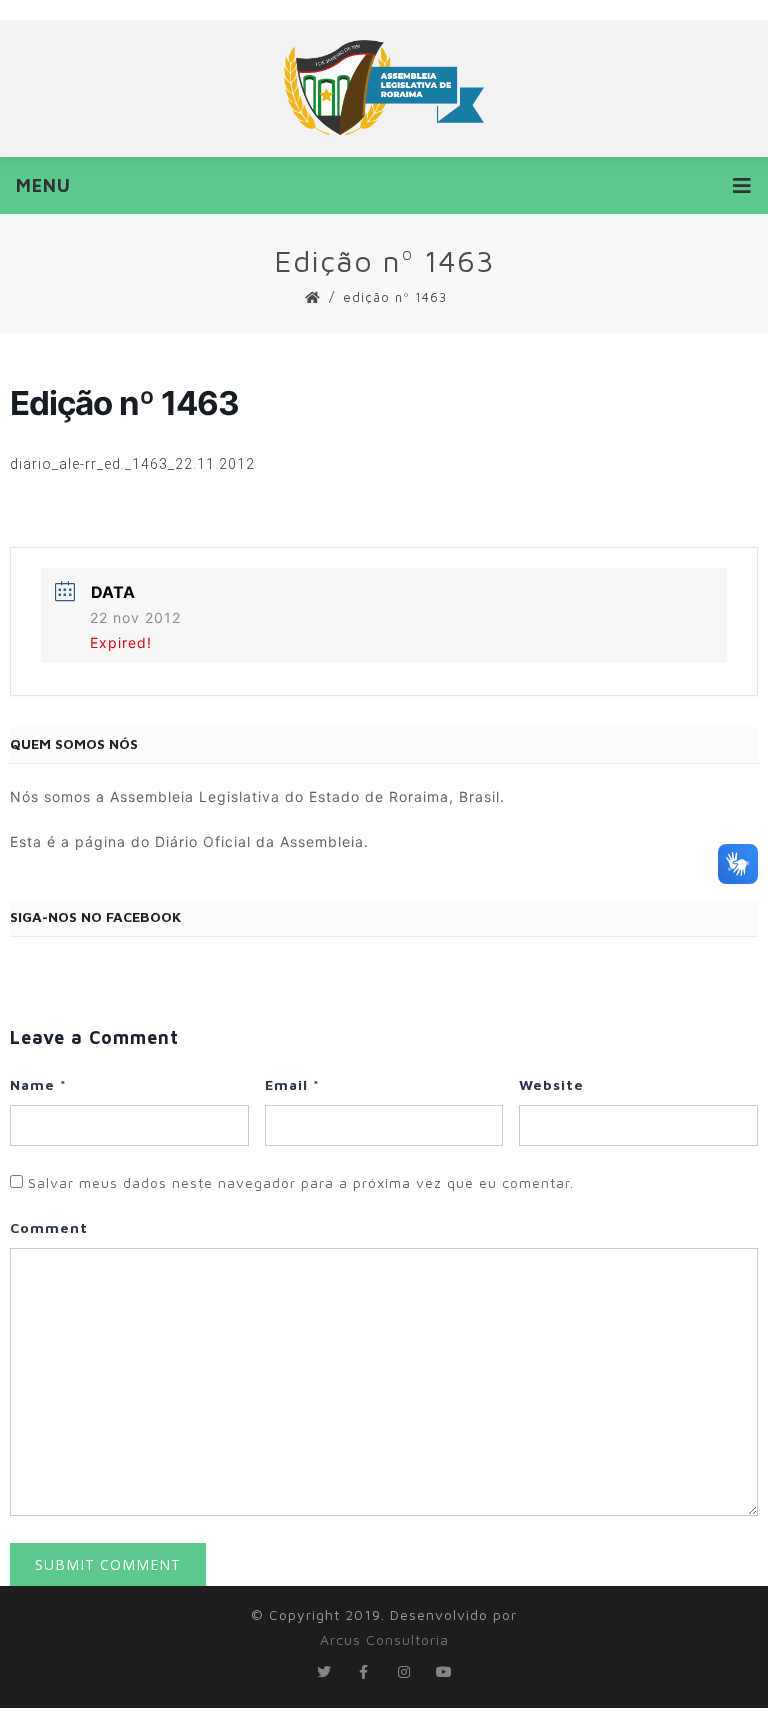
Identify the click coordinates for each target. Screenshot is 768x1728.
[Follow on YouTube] (444, 1672)
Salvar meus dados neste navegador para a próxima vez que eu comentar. (301, 1182)
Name (38, 1084)
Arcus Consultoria (384, 1639)
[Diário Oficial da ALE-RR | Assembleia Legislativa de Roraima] (384, 87)
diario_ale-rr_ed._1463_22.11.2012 (132, 464)
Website (551, 1084)
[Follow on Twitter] (324, 1672)
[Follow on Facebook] (364, 1672)
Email (292, 1084)
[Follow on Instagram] (404, 1672)
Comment (49, 1227)
